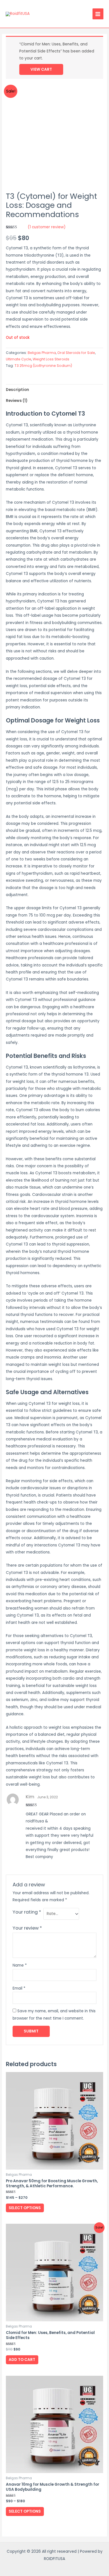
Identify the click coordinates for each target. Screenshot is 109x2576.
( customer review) (47, 227)
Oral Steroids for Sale (76, 353)
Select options (25, 2208)
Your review (27, 1928)
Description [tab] (17, 390)
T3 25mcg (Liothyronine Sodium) (43, 366)
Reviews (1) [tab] (17, 401)
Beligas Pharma (42, 353)
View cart (41, 69)
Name (20, 1965)
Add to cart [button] (22, 2360)
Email (19, 1988)
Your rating (27, 1912)
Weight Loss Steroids (51, 359)
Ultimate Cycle (19, 359)
